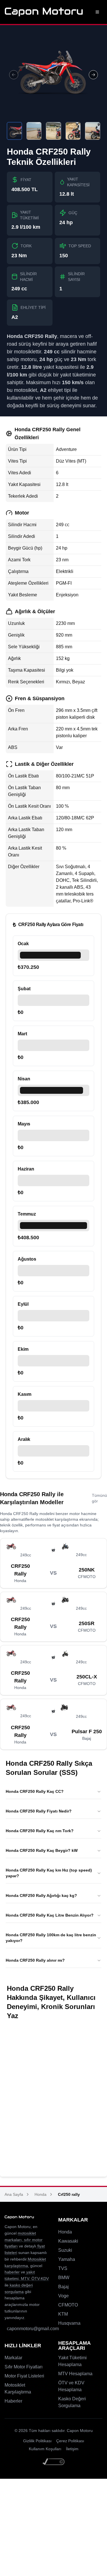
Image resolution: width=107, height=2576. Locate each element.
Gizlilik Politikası (37, 2441)
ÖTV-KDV (40, 2279)
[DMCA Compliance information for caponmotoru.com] (54, 2462)
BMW (64, 2278)
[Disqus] (53, 2099)
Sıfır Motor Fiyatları (24, 2367)
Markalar (13, 2358)
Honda (41, 2194)
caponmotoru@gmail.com (33, 2329)
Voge (63, 2296)
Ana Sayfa (14, 2194)
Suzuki (65, 2250)
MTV (24, 2279)
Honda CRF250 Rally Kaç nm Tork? (40, 1831)
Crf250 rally (69, 2194)
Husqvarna (69, 2323)
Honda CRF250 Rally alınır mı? (35, 1960)
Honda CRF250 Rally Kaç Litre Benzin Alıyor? (50, 1915)
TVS (63, 2268)
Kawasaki (68, 2241)
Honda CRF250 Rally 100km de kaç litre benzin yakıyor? (51, 1938)
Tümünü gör (99, 1498)
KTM (63, 2314)
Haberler (13, 2401)
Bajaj (63, 2287)
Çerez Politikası (70, 2441)
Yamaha (67, 2259)
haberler (12, 2272)
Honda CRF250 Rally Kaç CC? (35, 1791)
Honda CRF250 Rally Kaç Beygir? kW (42, 1850)
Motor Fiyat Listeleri (24, 2376)
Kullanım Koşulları (45, 2449)
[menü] (97, 12)
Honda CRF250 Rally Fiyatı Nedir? (39, 1811)
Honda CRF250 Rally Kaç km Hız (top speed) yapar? (49, 1873)
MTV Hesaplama (75, 2374)
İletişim (72, 2449)
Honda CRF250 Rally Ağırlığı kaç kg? (41, 1895)
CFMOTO (68, 2305)
